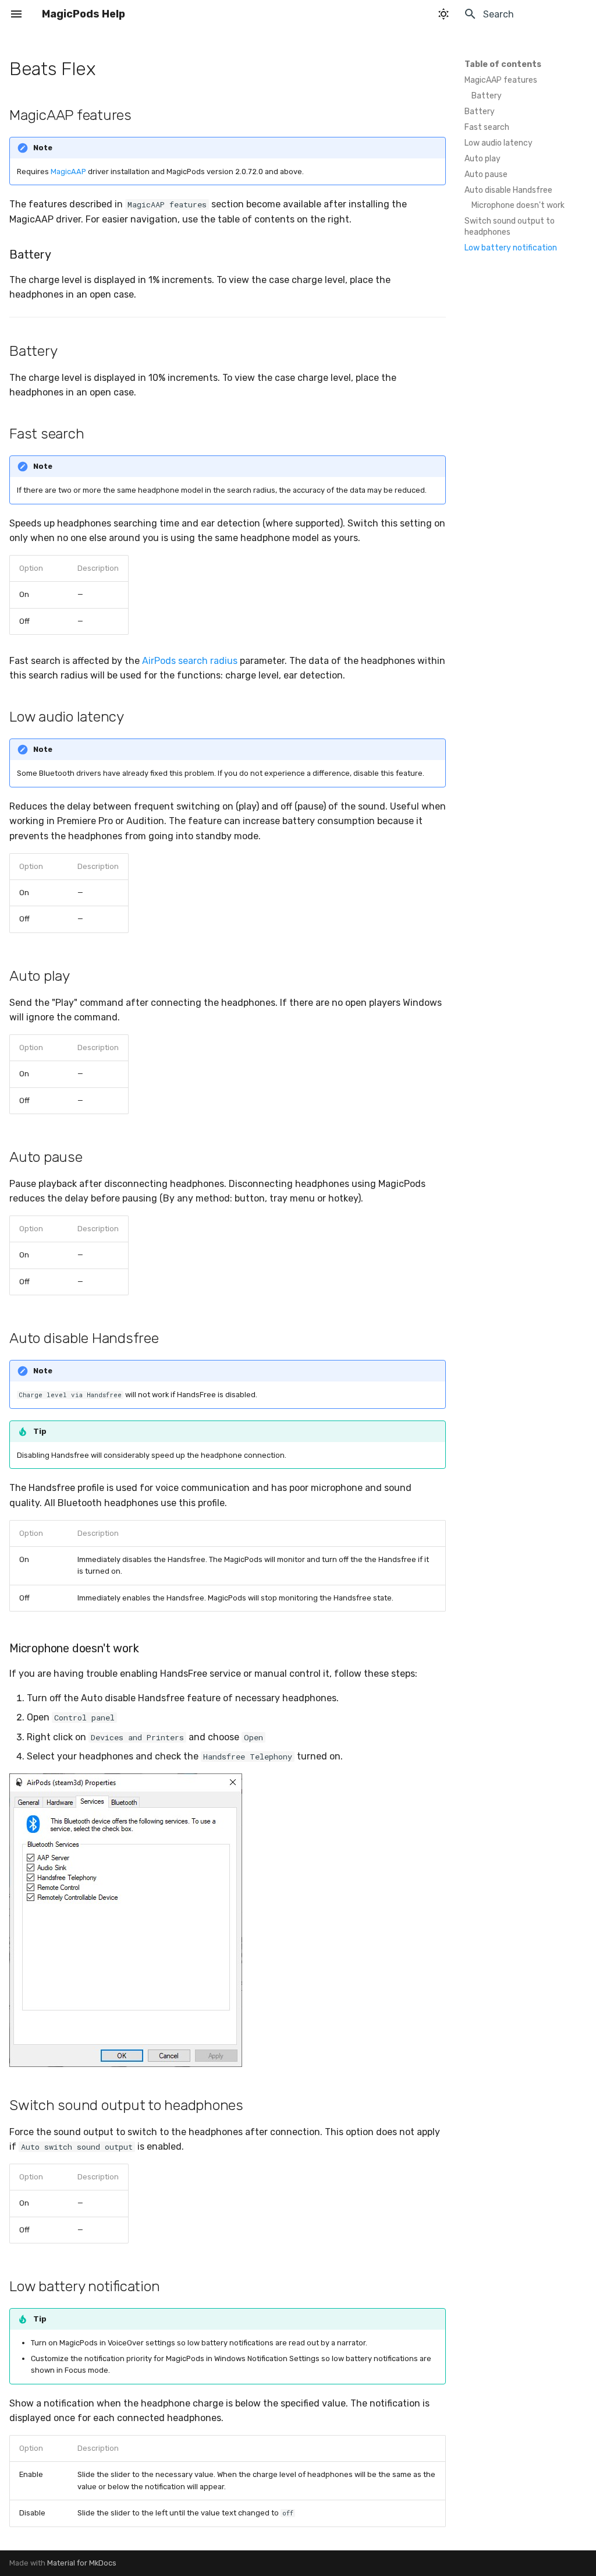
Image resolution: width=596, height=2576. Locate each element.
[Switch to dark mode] (444, 14)
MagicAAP (68, 172)
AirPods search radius (190, 661)
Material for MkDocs (82, 2563)
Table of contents (503, 64)
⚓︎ (110, 69)
